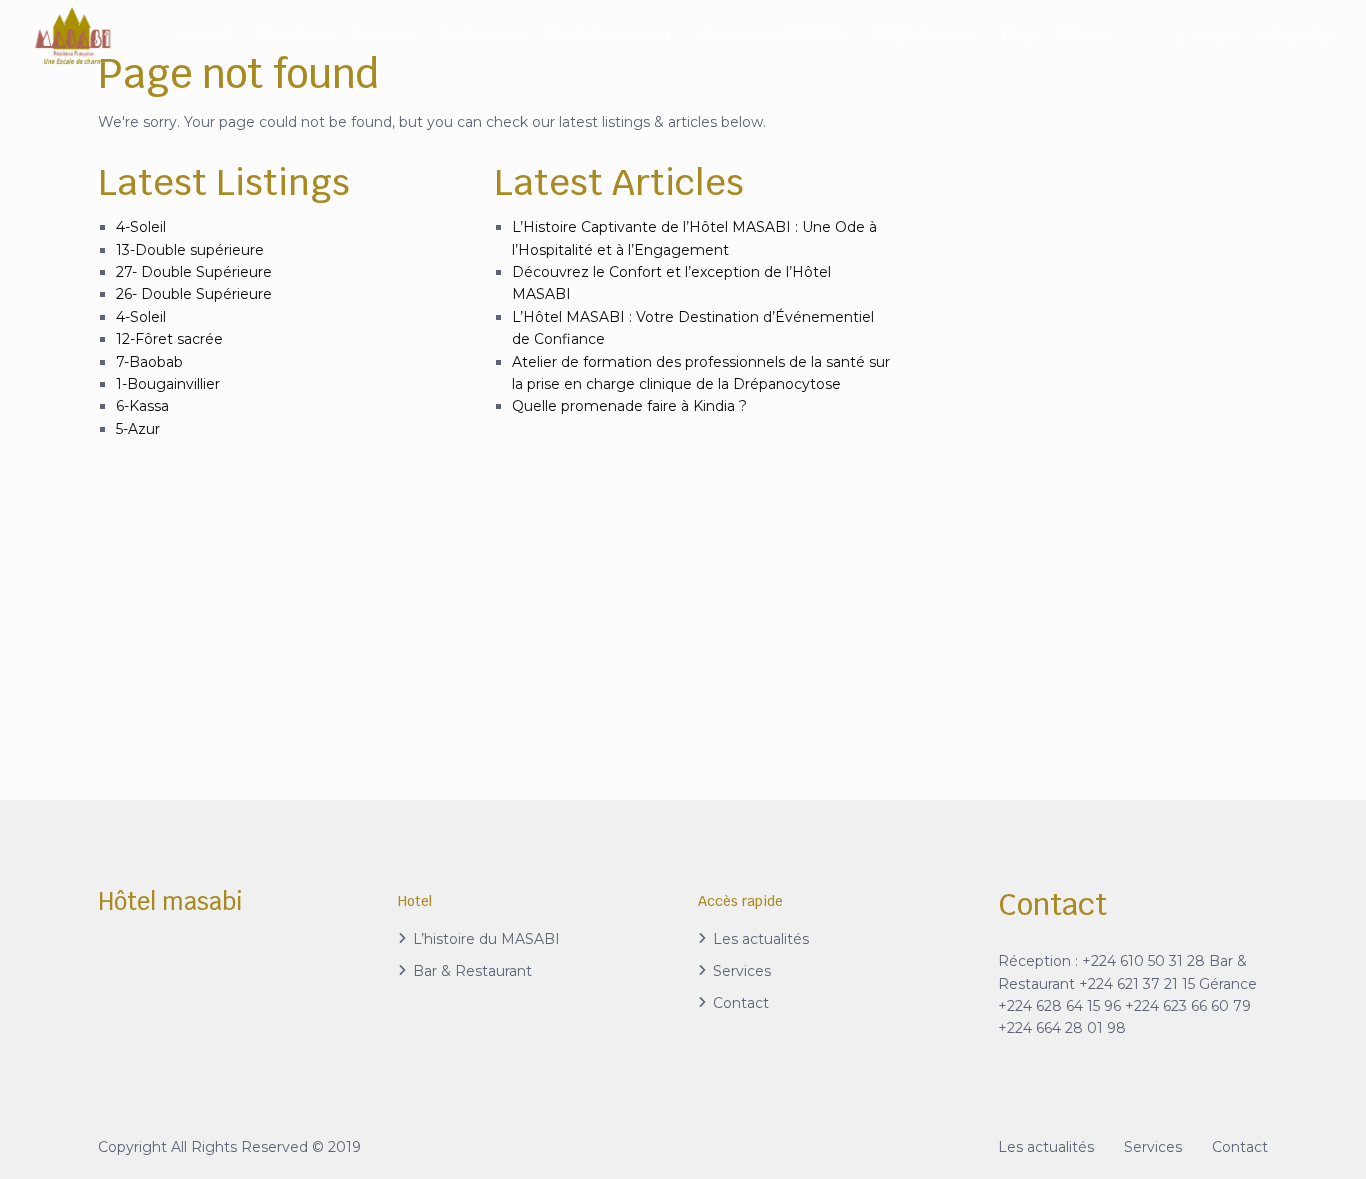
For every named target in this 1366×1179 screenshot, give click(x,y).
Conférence (481, 35)
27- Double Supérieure (194, 272)
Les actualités (761, 939)
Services (384, 35)
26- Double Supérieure (194, 294)
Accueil (205, 35)
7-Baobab (149, 362)
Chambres (292, 35)
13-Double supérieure (190, 250)
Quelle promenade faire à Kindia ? (629, 406)
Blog (1017, 35)
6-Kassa (142, 406)
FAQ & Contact (924, 35)
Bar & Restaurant (609, 35)
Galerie (1083, 35)
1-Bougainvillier (168, 384)
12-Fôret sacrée (169, 339)
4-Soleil (141, 227)
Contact (741, 1003)
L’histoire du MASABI (771, 35)
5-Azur (138, 429)
